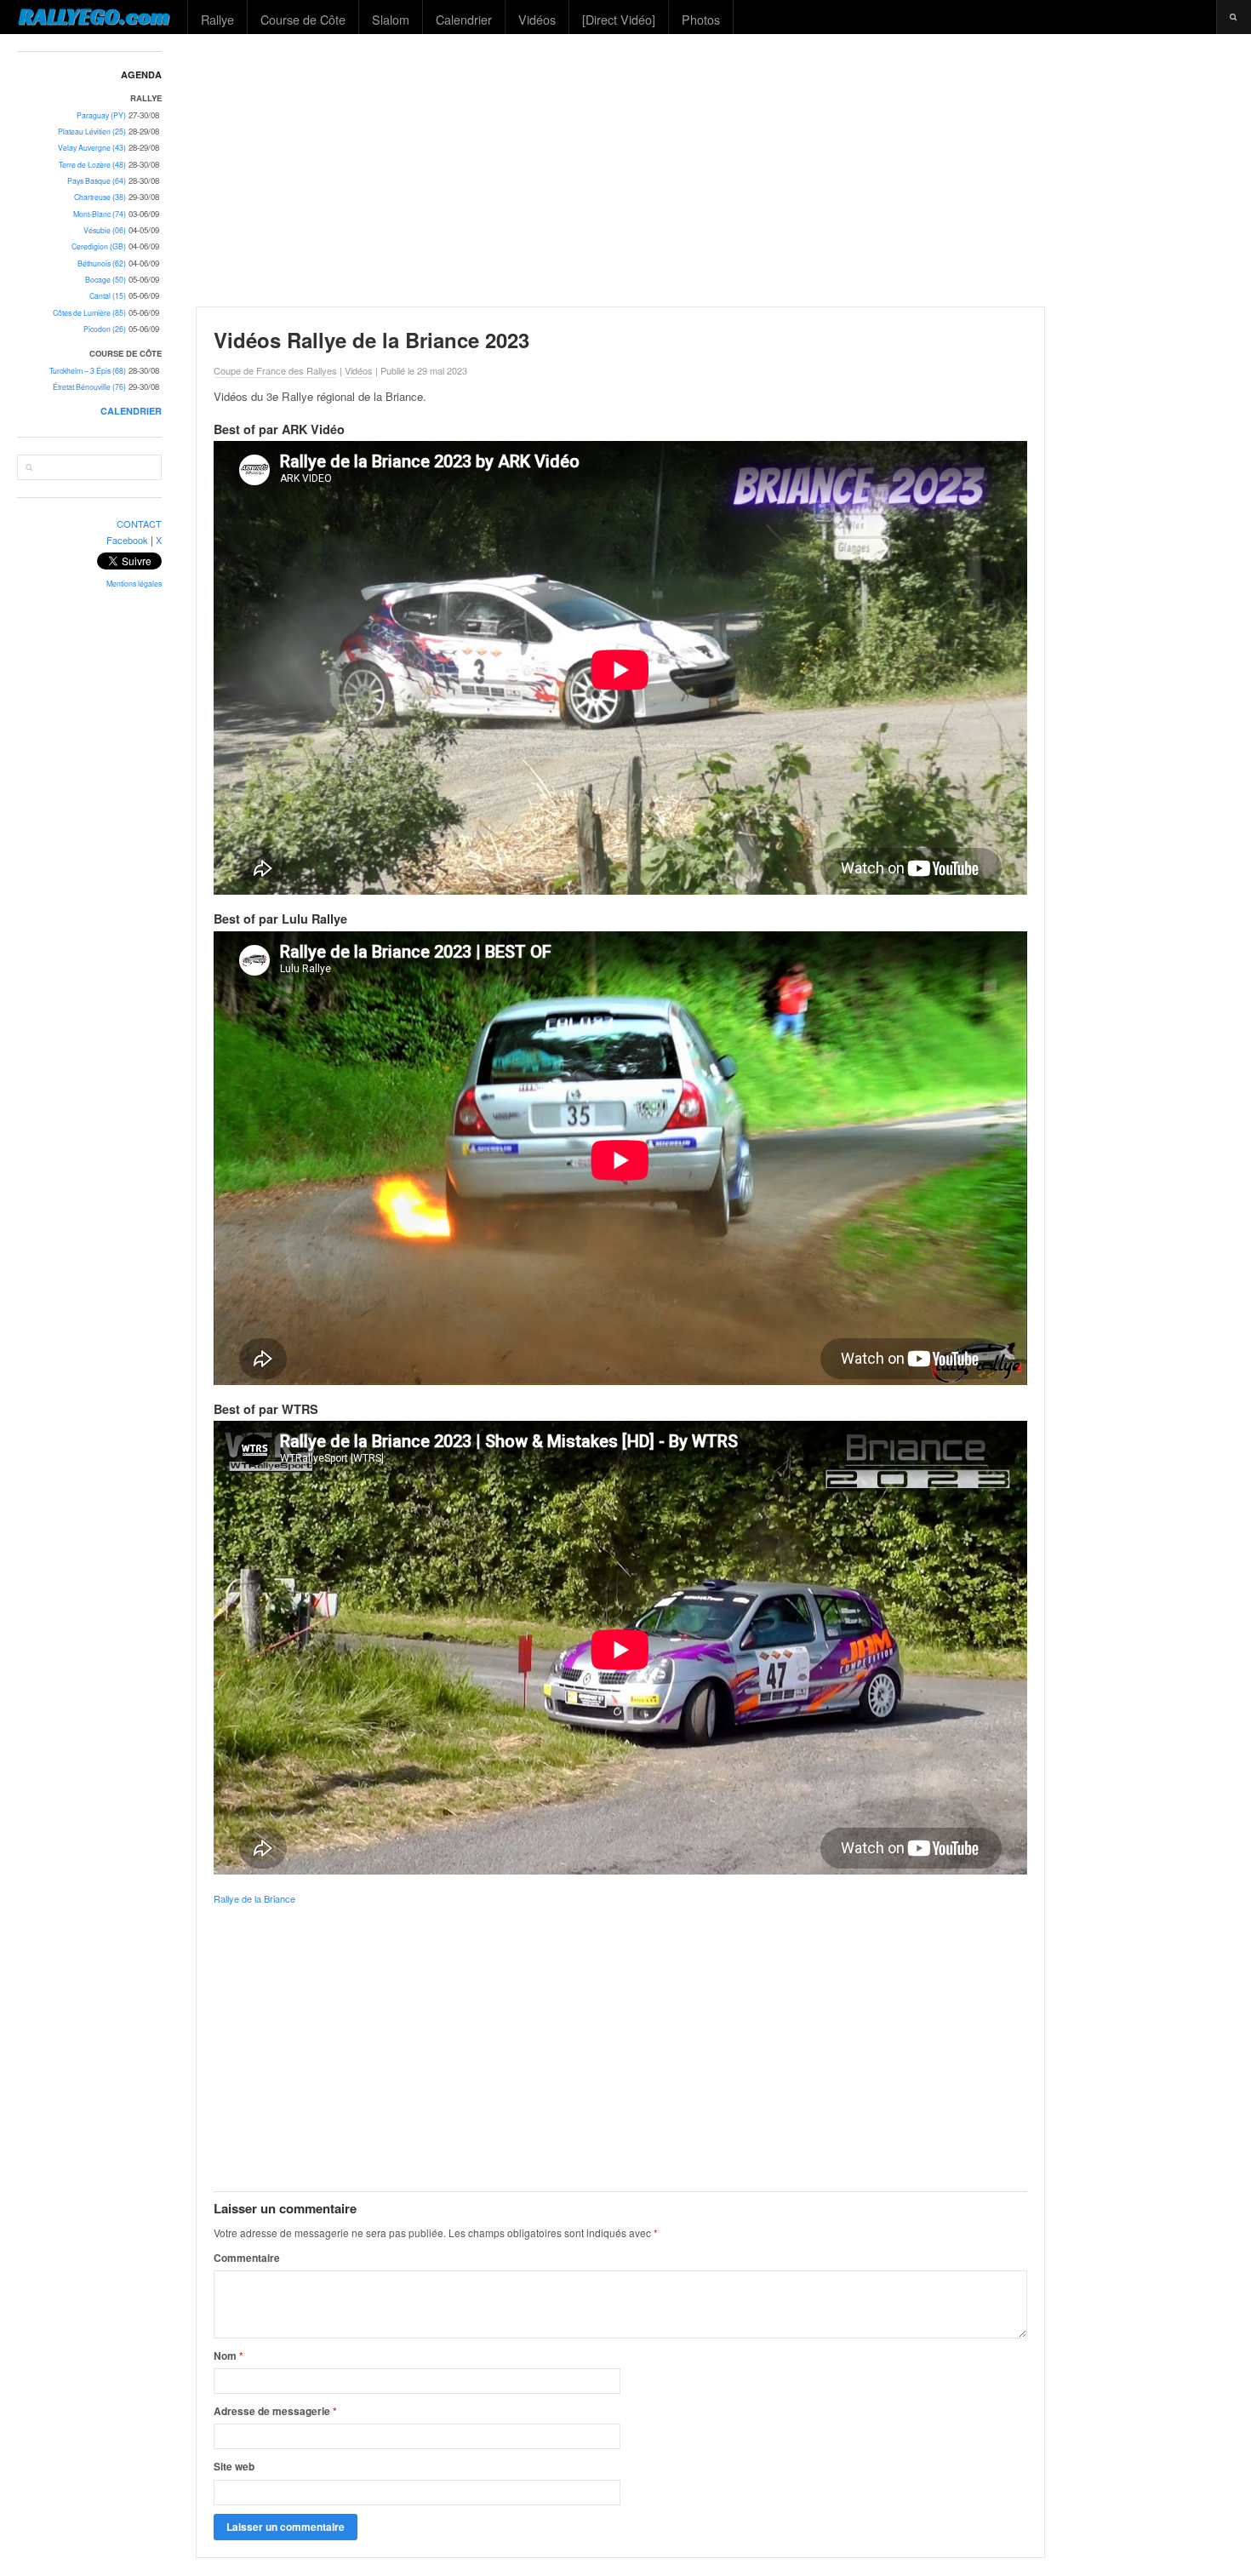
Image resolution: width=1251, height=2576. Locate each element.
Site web (234, 2466)
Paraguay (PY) (101, 115)
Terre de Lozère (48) (92, 165)
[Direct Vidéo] (619, 19)
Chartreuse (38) (100, 197)
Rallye (217, 19)
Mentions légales (134, 584)
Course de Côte (303, 19)
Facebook (127, 540)
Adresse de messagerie (275, 2411)
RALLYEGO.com (94, 16)
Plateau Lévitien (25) (92, 132)
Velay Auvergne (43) (92, 148)
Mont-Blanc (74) (100, 214)
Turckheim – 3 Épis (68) (88, 371)
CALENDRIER (131, 411)
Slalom (391, 19)
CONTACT (139, 524)
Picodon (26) (105, 329)
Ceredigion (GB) (99, 246)
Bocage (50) (106, 280)
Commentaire (247, 2258)
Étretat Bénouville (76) (89, 387)
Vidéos (537, 19)
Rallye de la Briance (254, 1898)
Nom (228, 2356)
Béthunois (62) (102, 263)
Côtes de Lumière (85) (89, 313)
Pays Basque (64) (97, 181)
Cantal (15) (108, 296)
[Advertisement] (716, 170)
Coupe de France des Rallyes (275, 370)
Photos (701, 19)
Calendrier (464, 19)
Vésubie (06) (105, 230)
